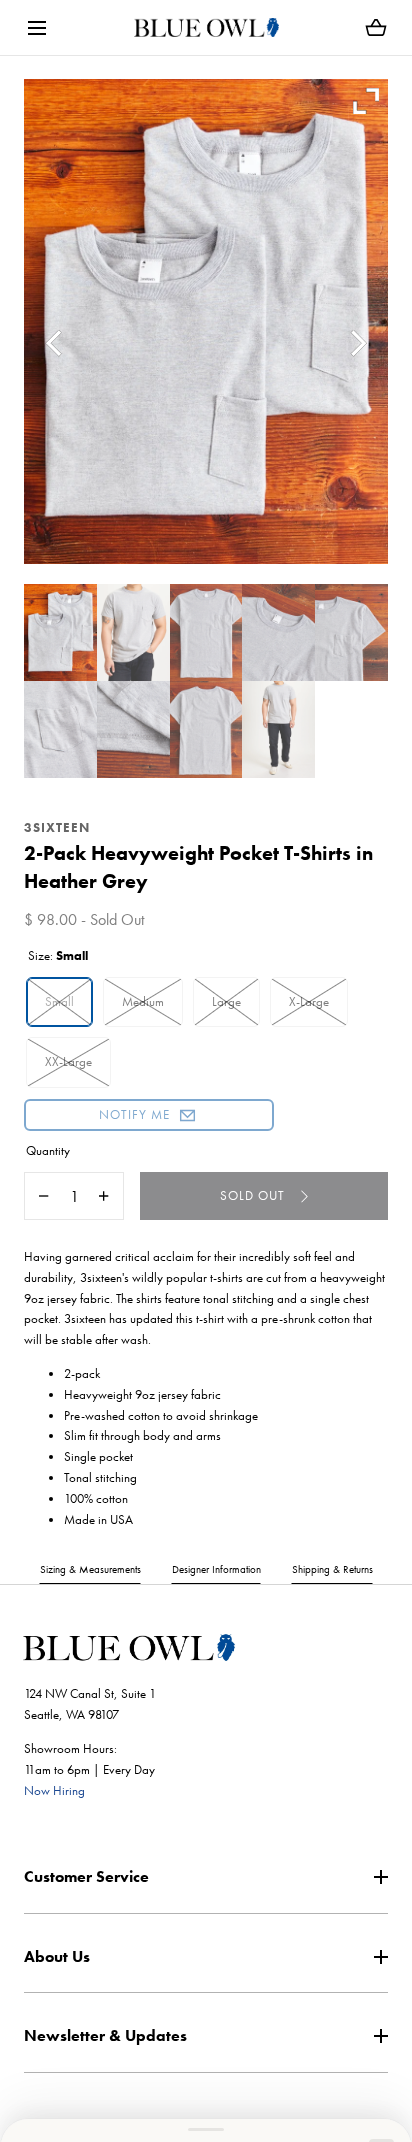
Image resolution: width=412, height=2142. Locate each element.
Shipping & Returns (332, 1569)
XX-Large (68, 1061)
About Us (57, 1956)
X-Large (309, 1001)
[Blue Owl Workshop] (206, 27)
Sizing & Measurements (90, 1569)
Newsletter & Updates (105, 2035)
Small (59, 1001)
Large (226, 1001)
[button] (36, 27)
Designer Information (216, 1569)
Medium (143, 1001)
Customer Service (86, 1876)
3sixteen (57, 827)
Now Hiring (54, 1790)
